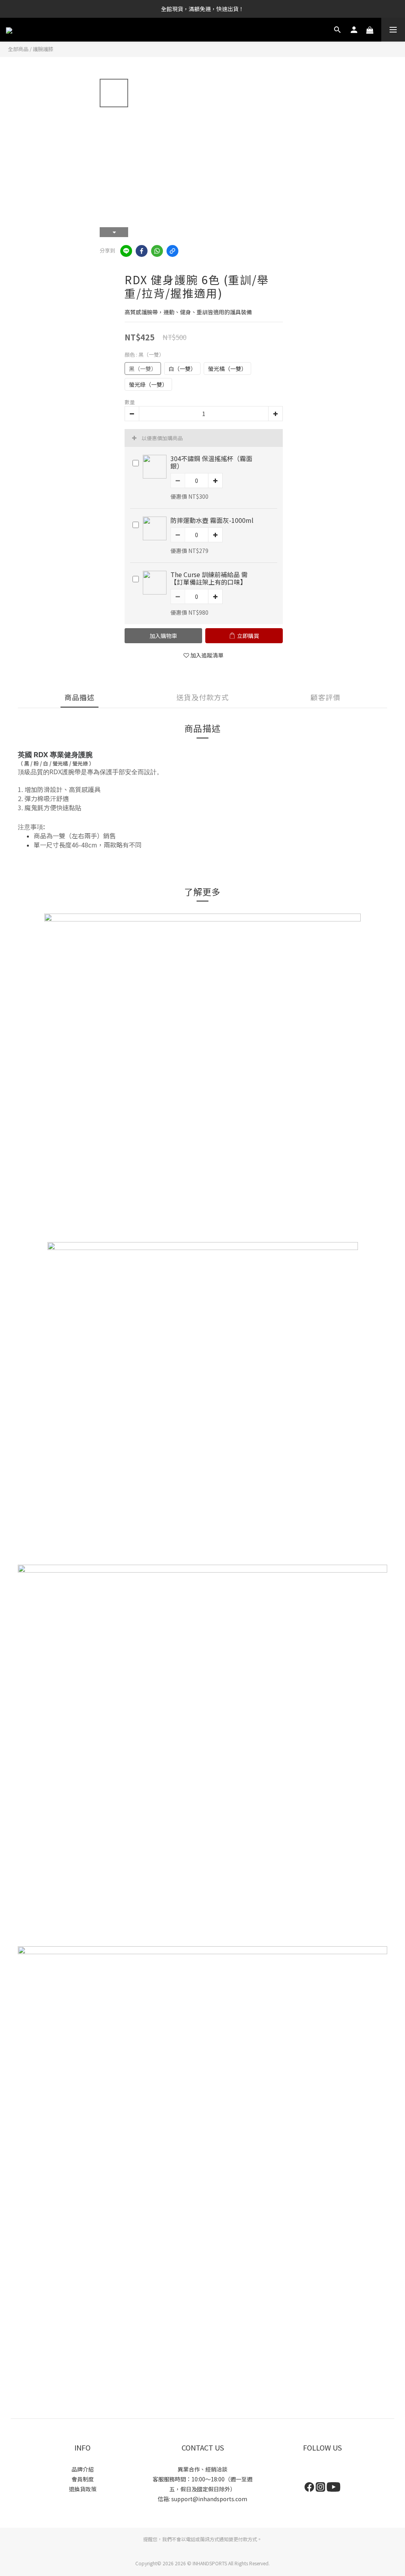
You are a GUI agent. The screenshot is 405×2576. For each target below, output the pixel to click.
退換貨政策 (83, 2489)
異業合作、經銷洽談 (202, 2469)
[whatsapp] (157, 251)
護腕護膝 (43, 49)
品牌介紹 (83, 2469)
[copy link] (172, 251)
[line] (126, 251)
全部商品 (18, 49)
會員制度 (83, 2479)
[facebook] (142, 251)
